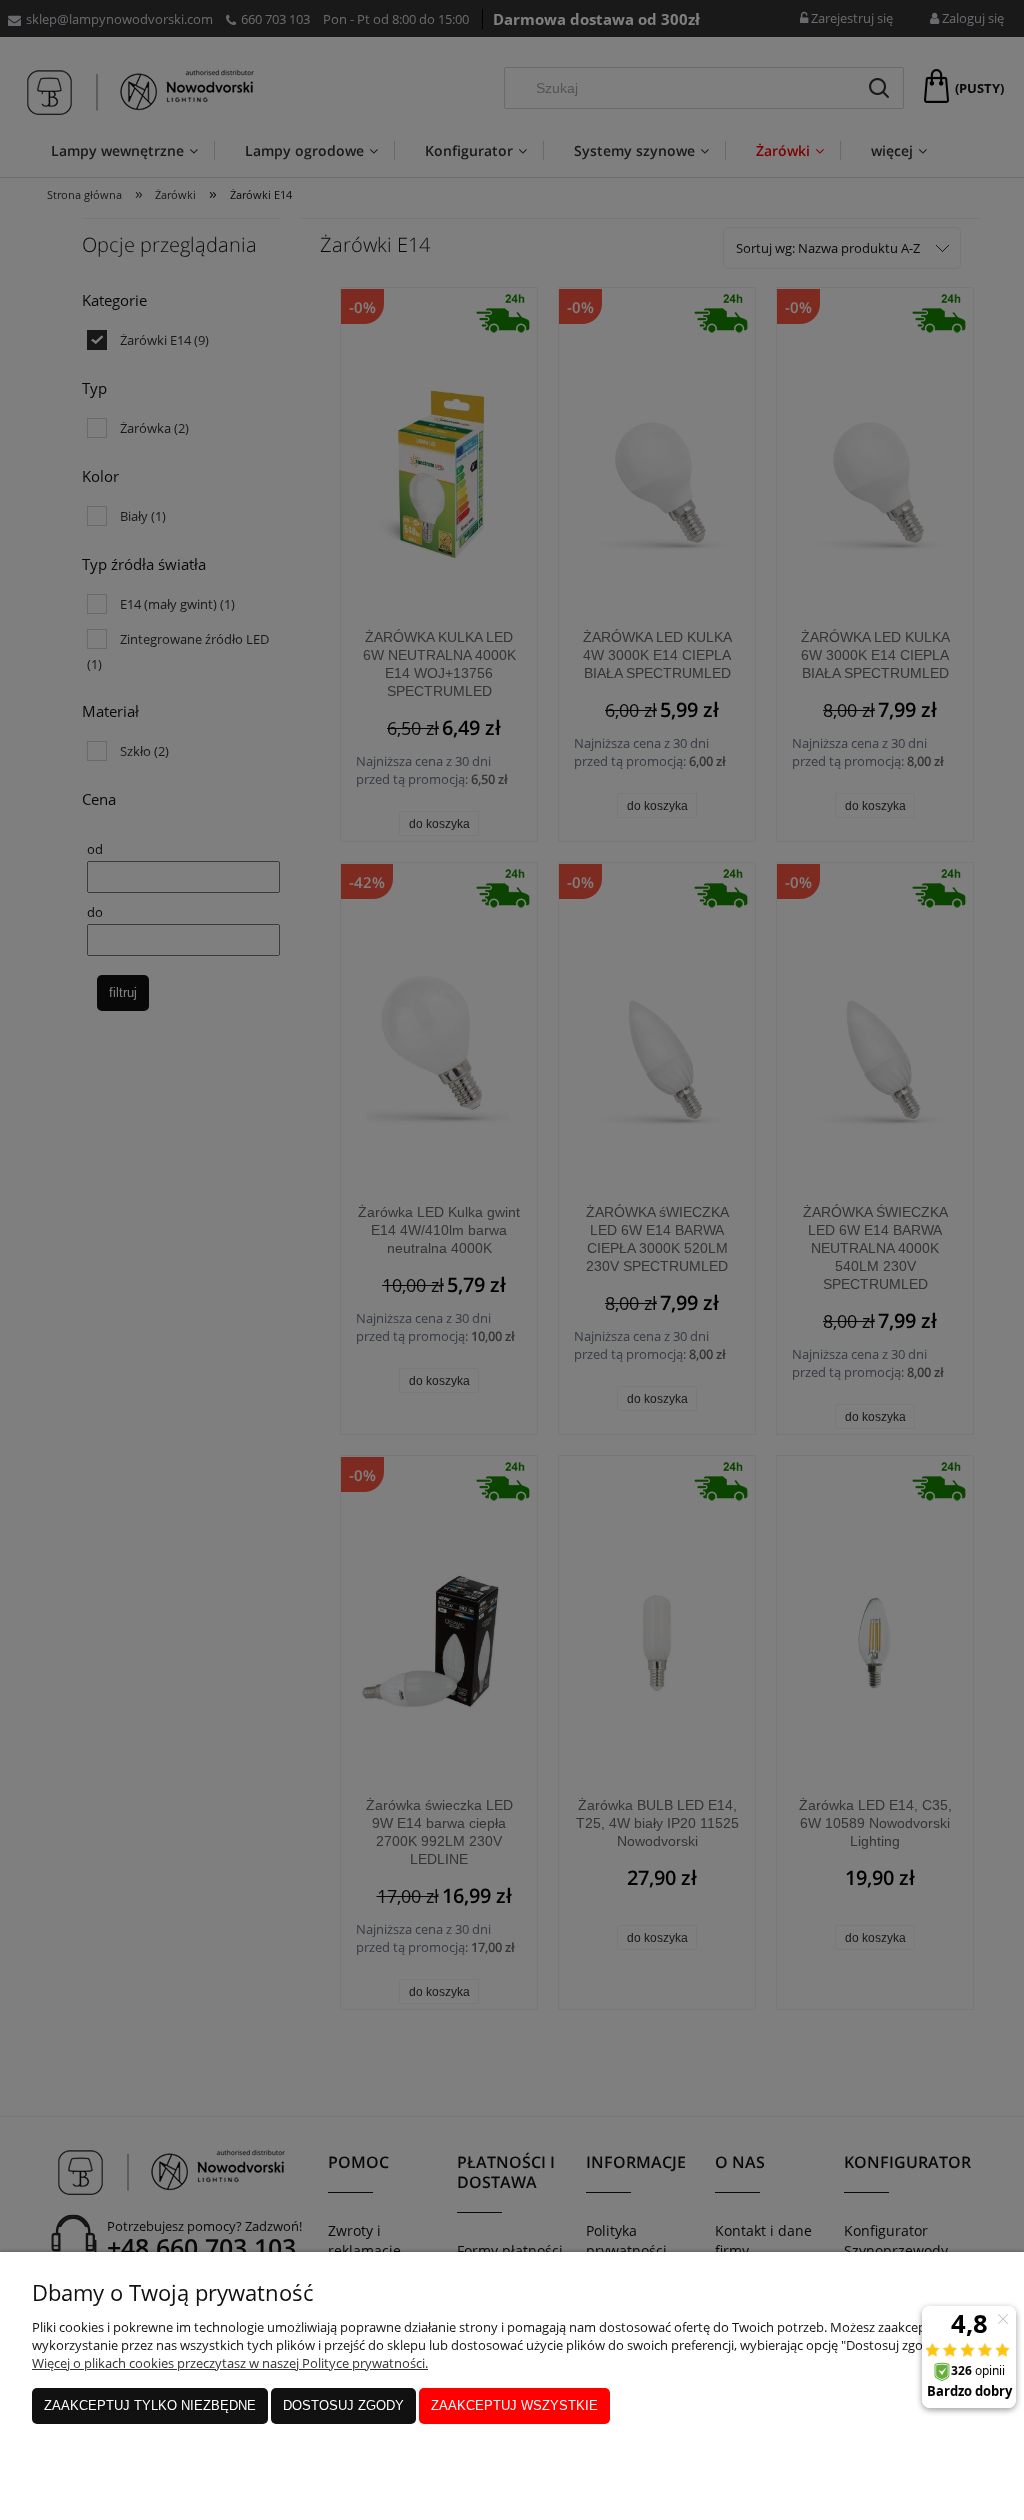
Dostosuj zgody (343, 2405)
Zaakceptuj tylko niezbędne (150, 2405)
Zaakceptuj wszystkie (514, 2405)
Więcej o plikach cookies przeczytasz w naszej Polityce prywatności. (230, 2363)
